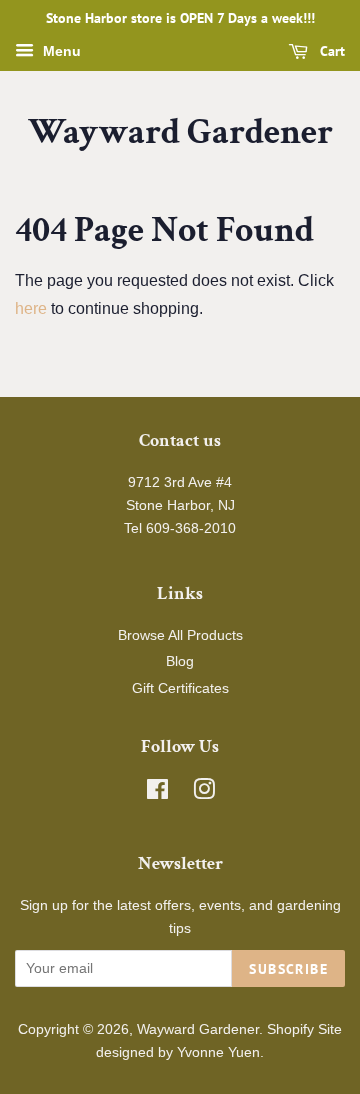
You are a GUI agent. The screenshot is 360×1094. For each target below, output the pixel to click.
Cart (330, 51)
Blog (180, 661)
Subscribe (288, 969)
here (31, 308)
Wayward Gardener (180, 132)
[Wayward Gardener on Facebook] (157, 793)
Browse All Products (180, 635)
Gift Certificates (180, 688)
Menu (60, 51)
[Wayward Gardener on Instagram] (204, 793)
